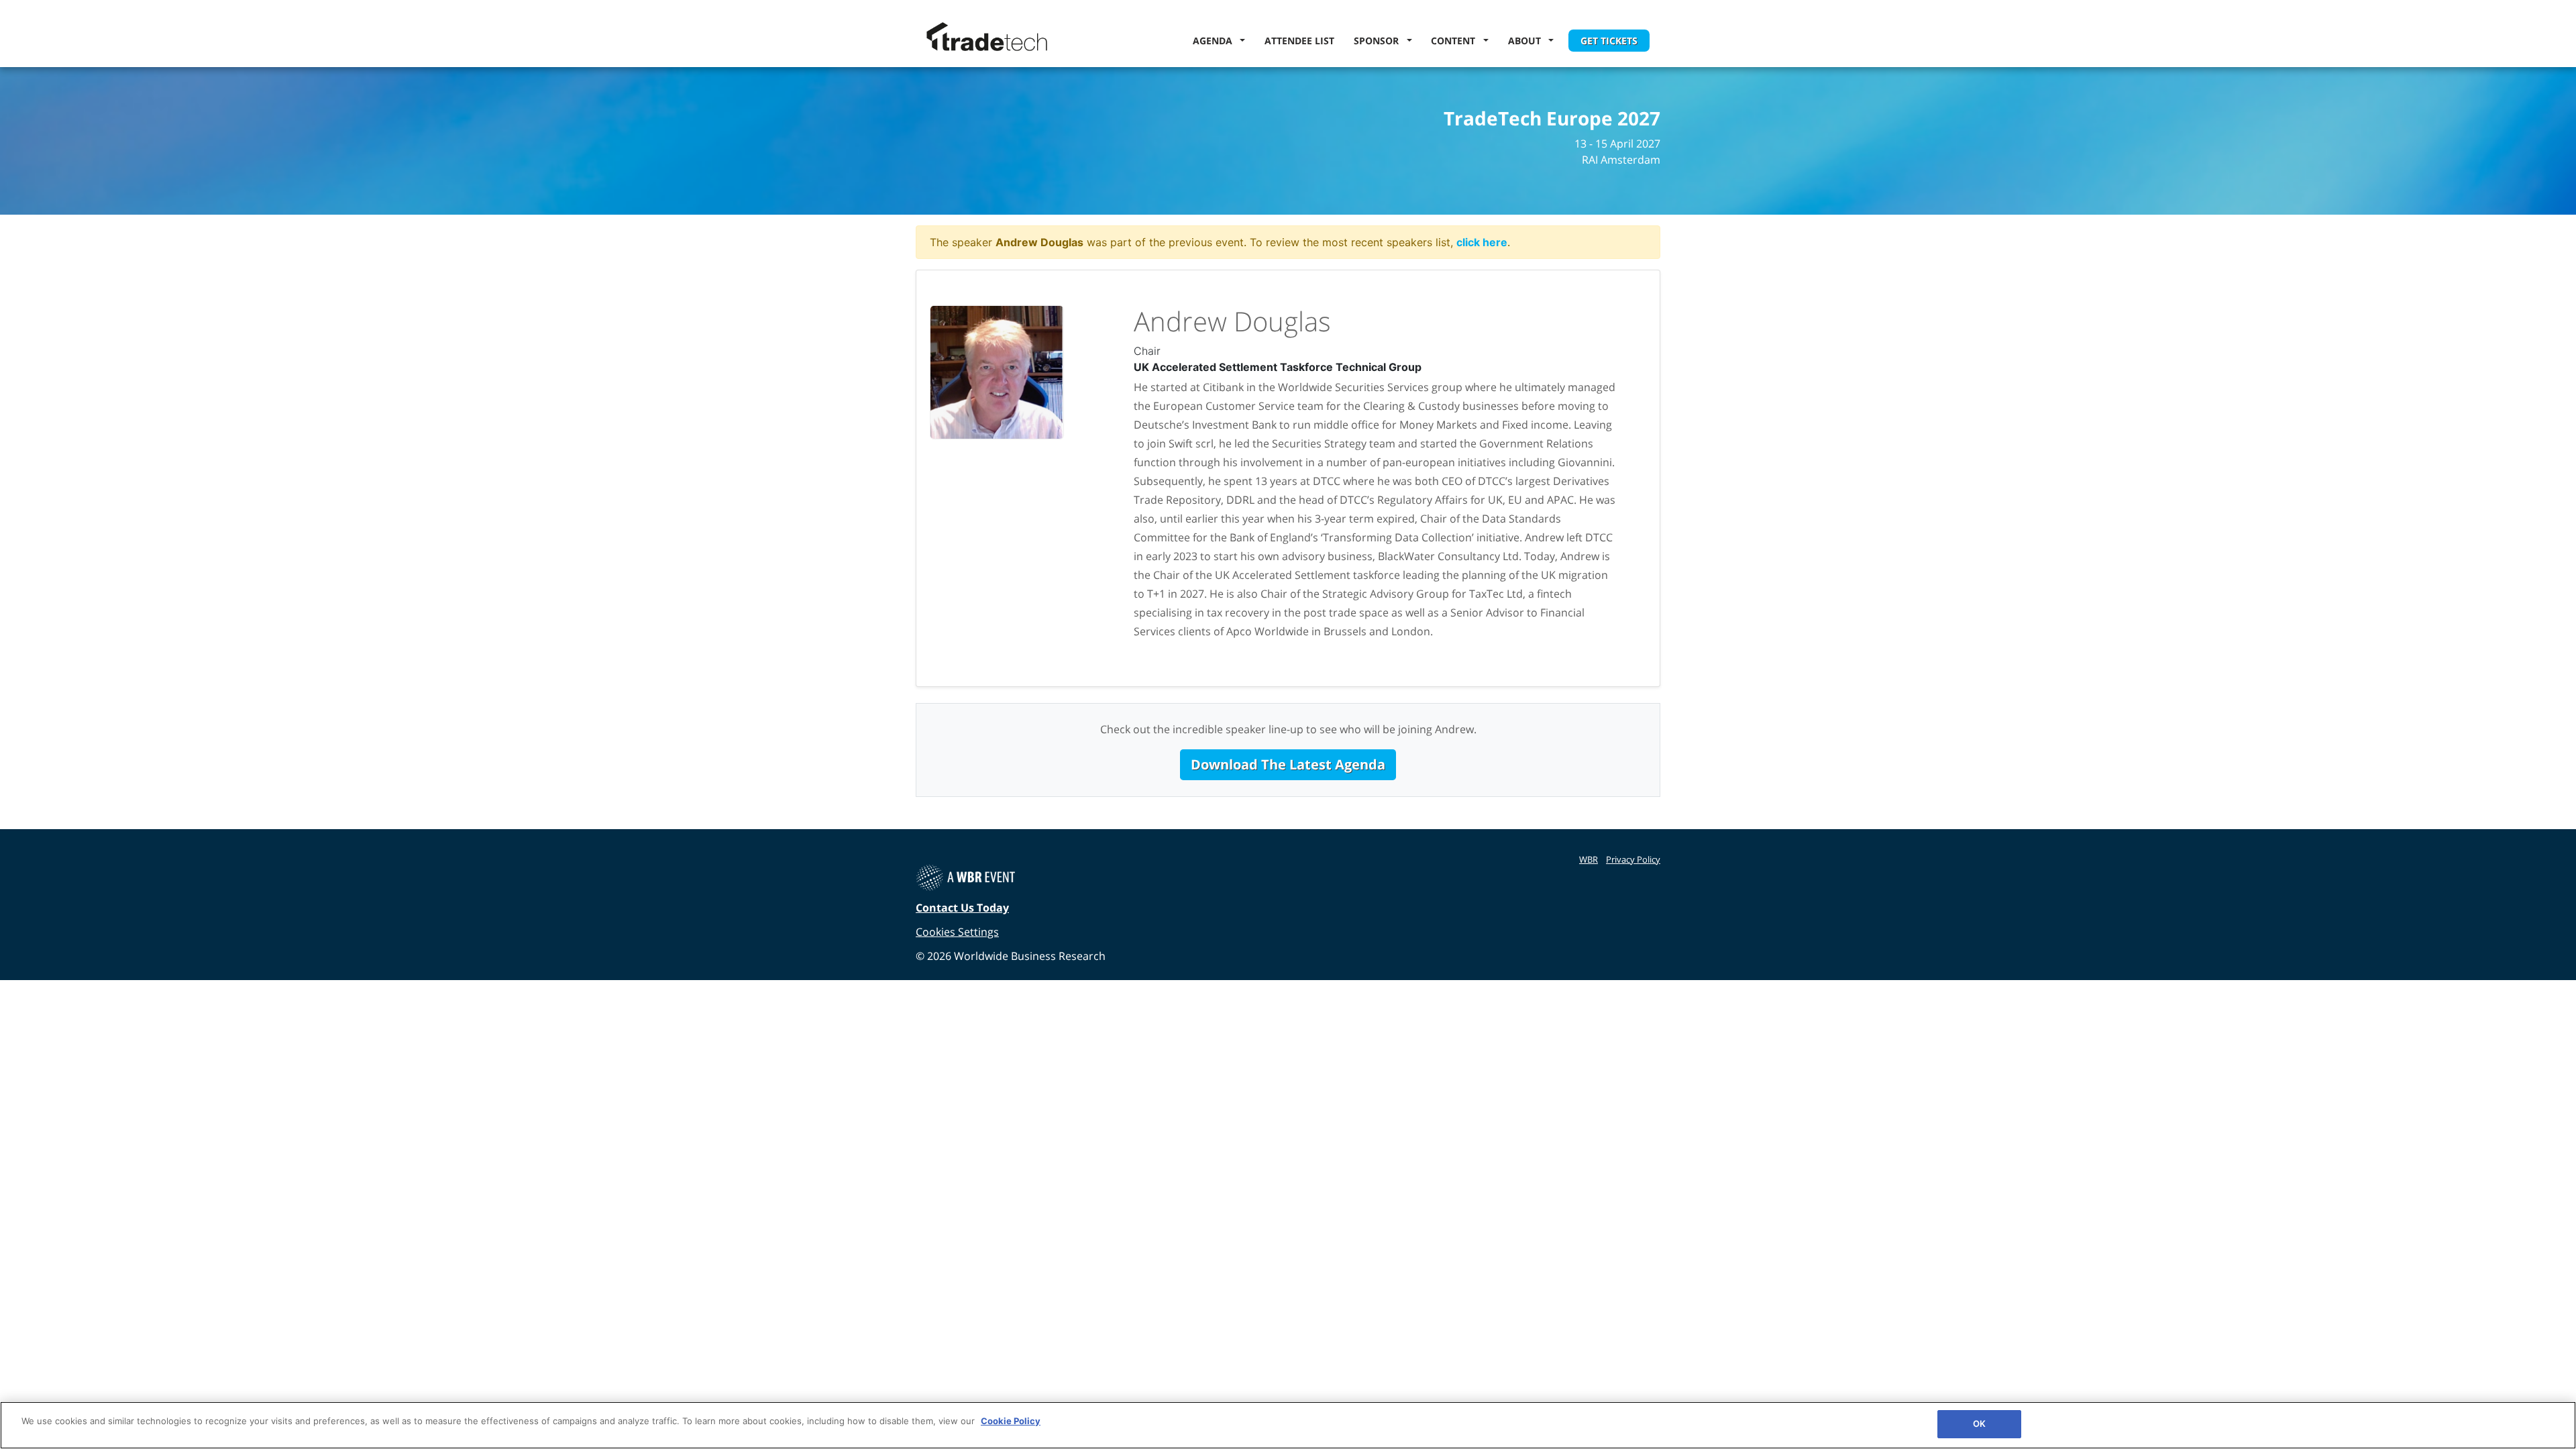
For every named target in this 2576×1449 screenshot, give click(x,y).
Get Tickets (1609, 41)
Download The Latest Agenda (1288, 764)
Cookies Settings (957, 932)
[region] (1288, 1425)
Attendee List (1299, 41)
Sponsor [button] (1379, 41)
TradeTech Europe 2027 (1552, 119)
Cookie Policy (1011, 1421)
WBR (1589, 859)
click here (1482, 242)
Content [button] (1456, 41)
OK (1979, 1424)
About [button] (1527, 41)
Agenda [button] (1215, 41)
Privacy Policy (1633, 859)
